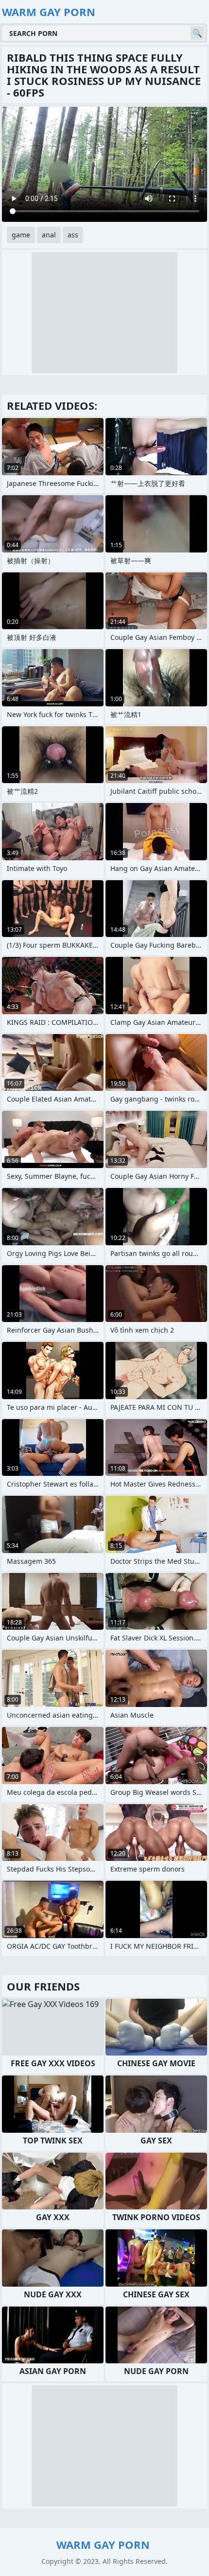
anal (49, 235)
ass (73, 235)
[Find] (197, 33)
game (21, 235)
